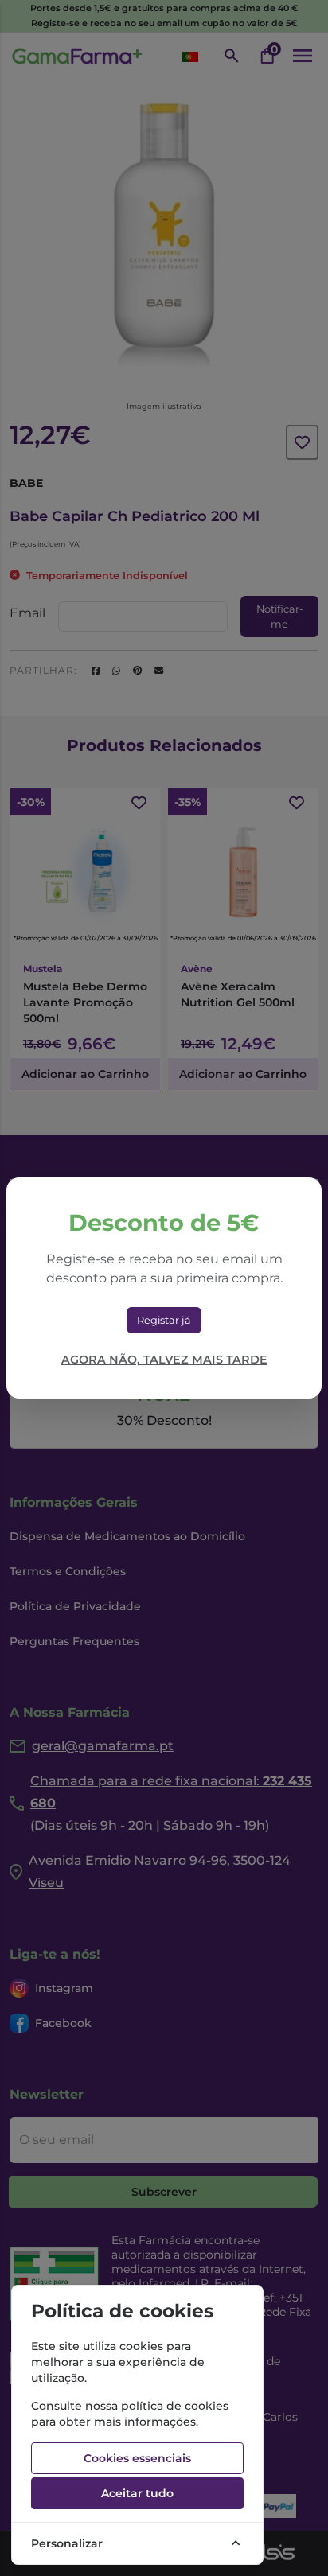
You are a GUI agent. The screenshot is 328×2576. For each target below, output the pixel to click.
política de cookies (175, 2406)
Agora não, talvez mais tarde (164, 1360)
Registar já (164, 1320)
